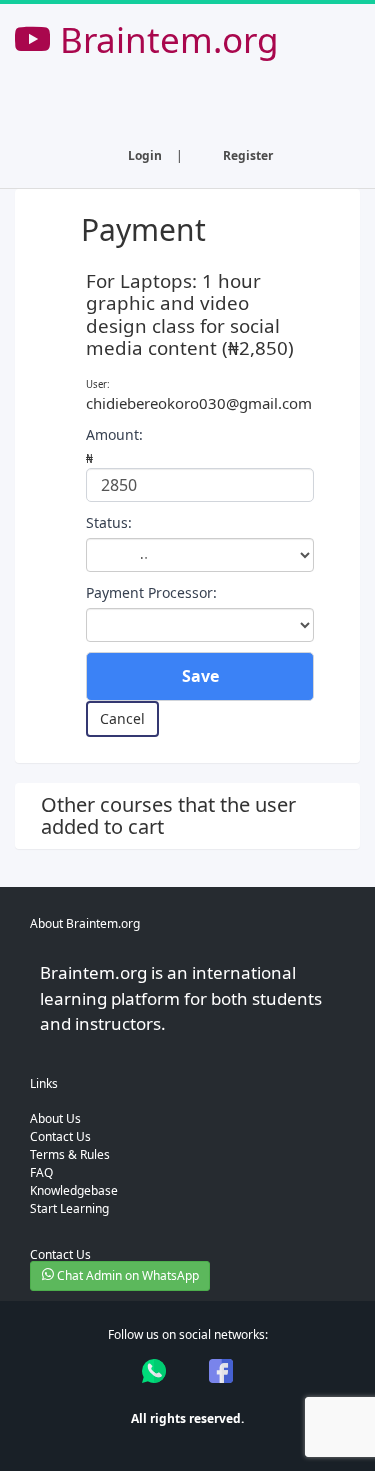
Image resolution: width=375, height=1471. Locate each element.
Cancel (122, 718)
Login (145, 155)
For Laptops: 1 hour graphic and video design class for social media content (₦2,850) (190, 314)
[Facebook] (221, 1371)
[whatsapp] (154, 1371)
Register (248, 155)
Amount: (114, 434)
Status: (109, 522)
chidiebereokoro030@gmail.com (199, 403)
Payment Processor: (151, 592)
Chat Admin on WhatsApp (126, 1275)
